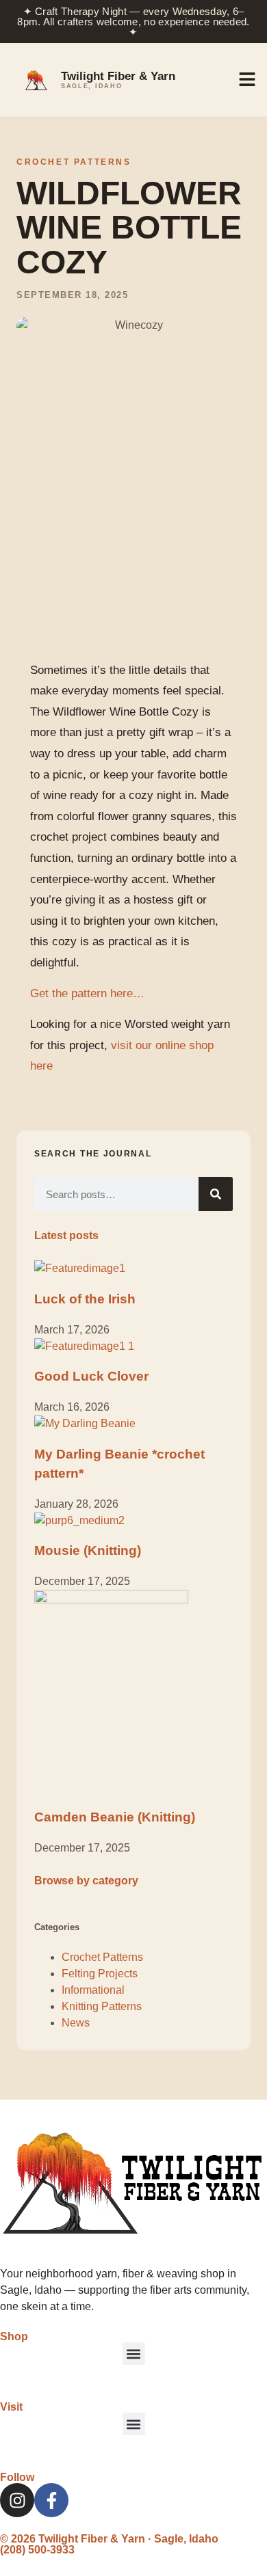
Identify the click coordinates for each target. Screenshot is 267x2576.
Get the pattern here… (87, 993)
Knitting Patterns (102, 2006)
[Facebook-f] (51, 2500)
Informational (93, 1990)
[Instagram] (17, 2500)
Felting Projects (100, 1974)
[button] (134, 2354)
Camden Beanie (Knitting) (115, 1817)
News (76, 2023)
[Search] (216, 1194)
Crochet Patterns (74, 162)
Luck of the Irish (85, 1299)
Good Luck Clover (91, 1376)
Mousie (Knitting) (88, 1550)
